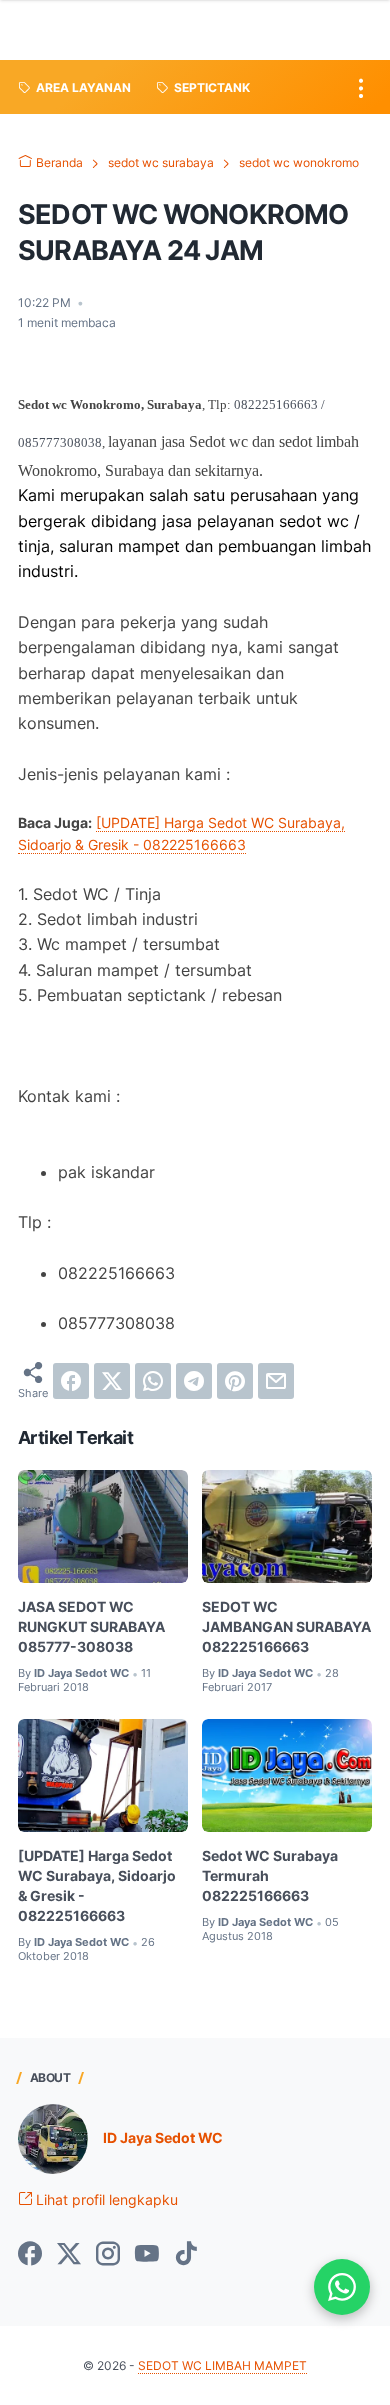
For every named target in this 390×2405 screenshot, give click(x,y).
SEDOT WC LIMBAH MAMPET (222, 2365)
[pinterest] (235, 1381)
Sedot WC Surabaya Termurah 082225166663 (270, 1875)
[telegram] (194, 1381)
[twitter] (112, 1381)
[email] (276, 1381)
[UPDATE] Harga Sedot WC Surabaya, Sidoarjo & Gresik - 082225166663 (97, 1885)
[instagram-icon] (108, 2255)
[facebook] (71, 1381)
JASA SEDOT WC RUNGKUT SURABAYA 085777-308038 (91, 1626)
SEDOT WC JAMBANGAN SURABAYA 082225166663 (286, 1626)
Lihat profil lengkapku (105, 2199)
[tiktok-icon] (186, 2255)
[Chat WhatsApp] (342, 2287)
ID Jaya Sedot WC (163, 2137)
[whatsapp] (153, 1381)
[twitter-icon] (69, 2255)
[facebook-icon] (30, 2255)
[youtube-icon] (147, 2255)
